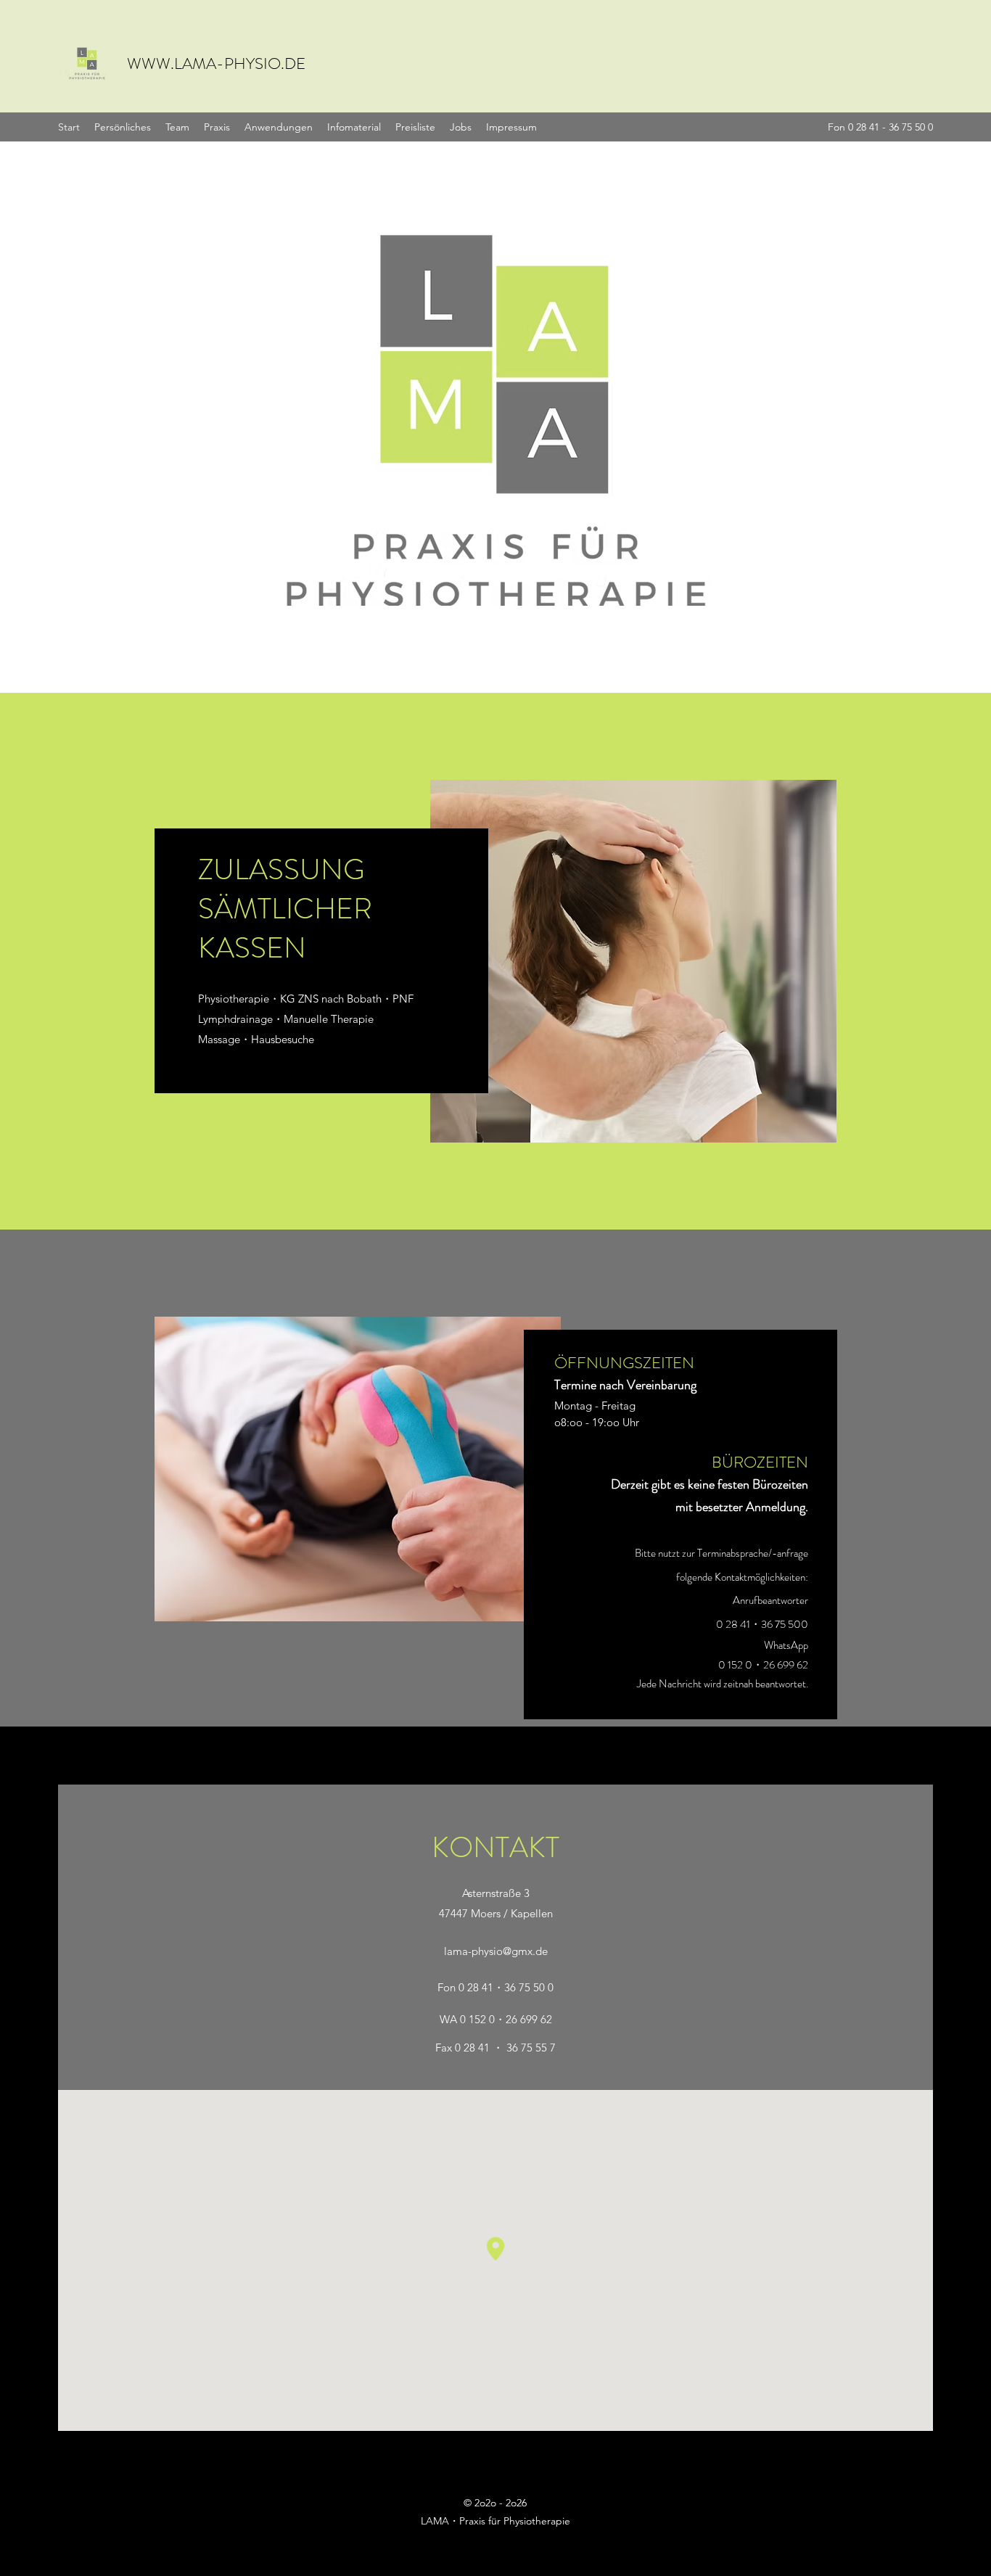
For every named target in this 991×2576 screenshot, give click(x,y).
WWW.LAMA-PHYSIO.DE (216, 63)
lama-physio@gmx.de (496, 1951)
